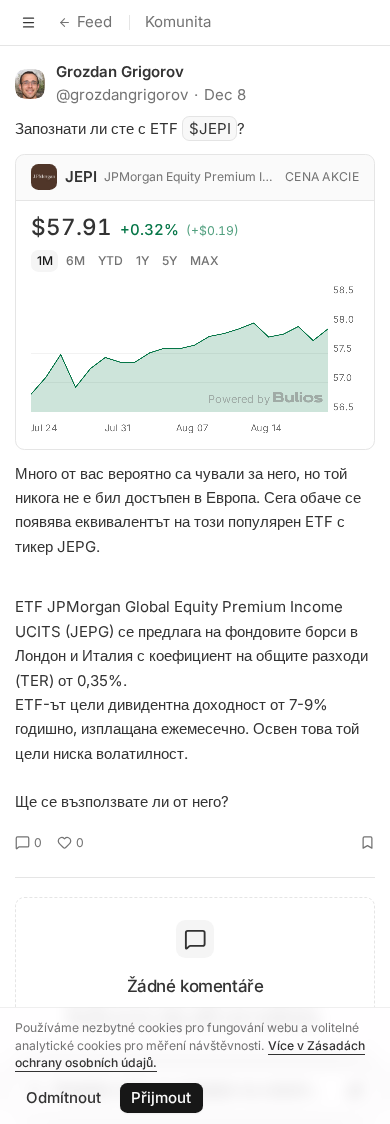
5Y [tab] (169, 260)
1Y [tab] (142, 260)
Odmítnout (63, 1097)
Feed (94, 21)
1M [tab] (45, 260)
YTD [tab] (110, 260)
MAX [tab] (204, 260)
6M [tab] (75, 260)
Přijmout (161, 1097)
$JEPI (210, 128)
